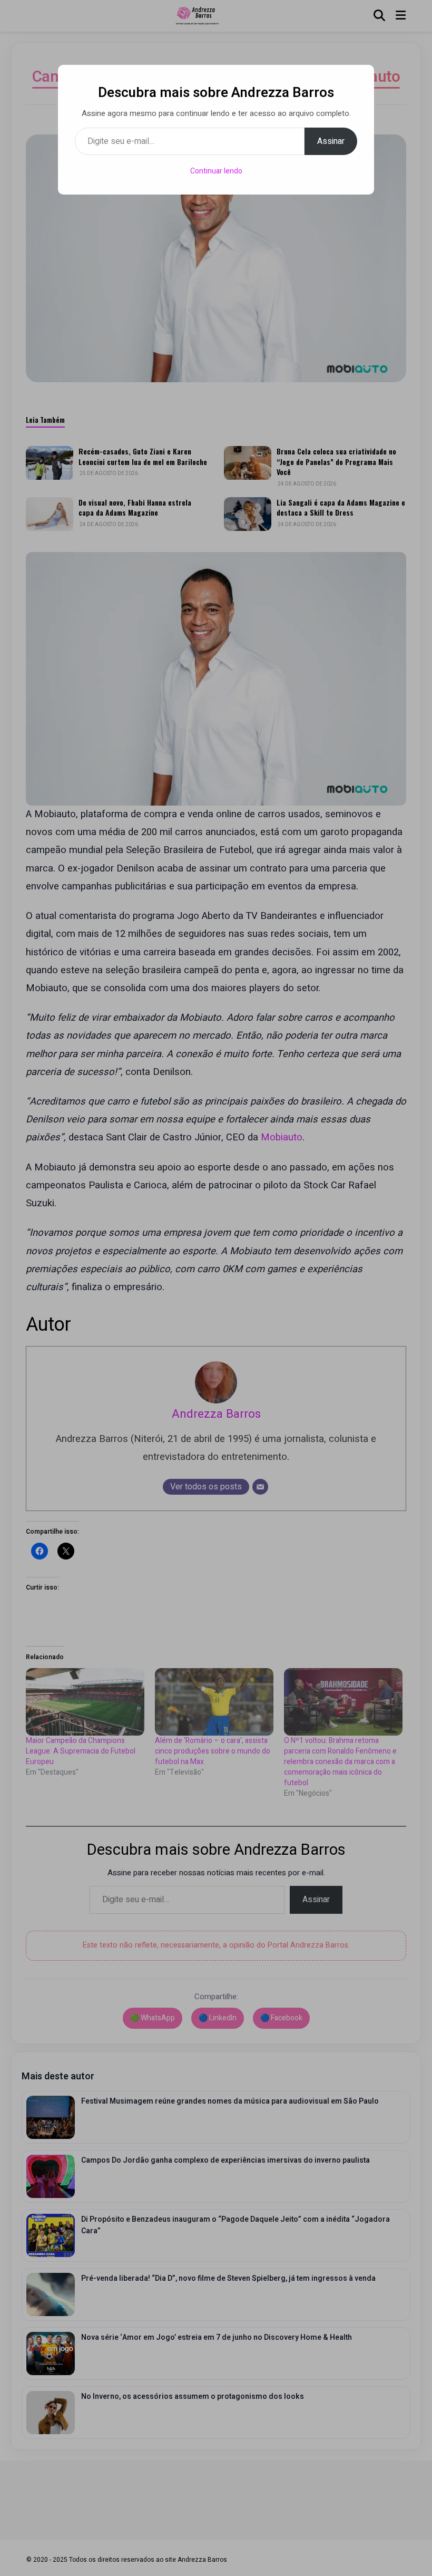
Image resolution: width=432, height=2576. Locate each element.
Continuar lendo (216, 171)
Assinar (331, 141)
